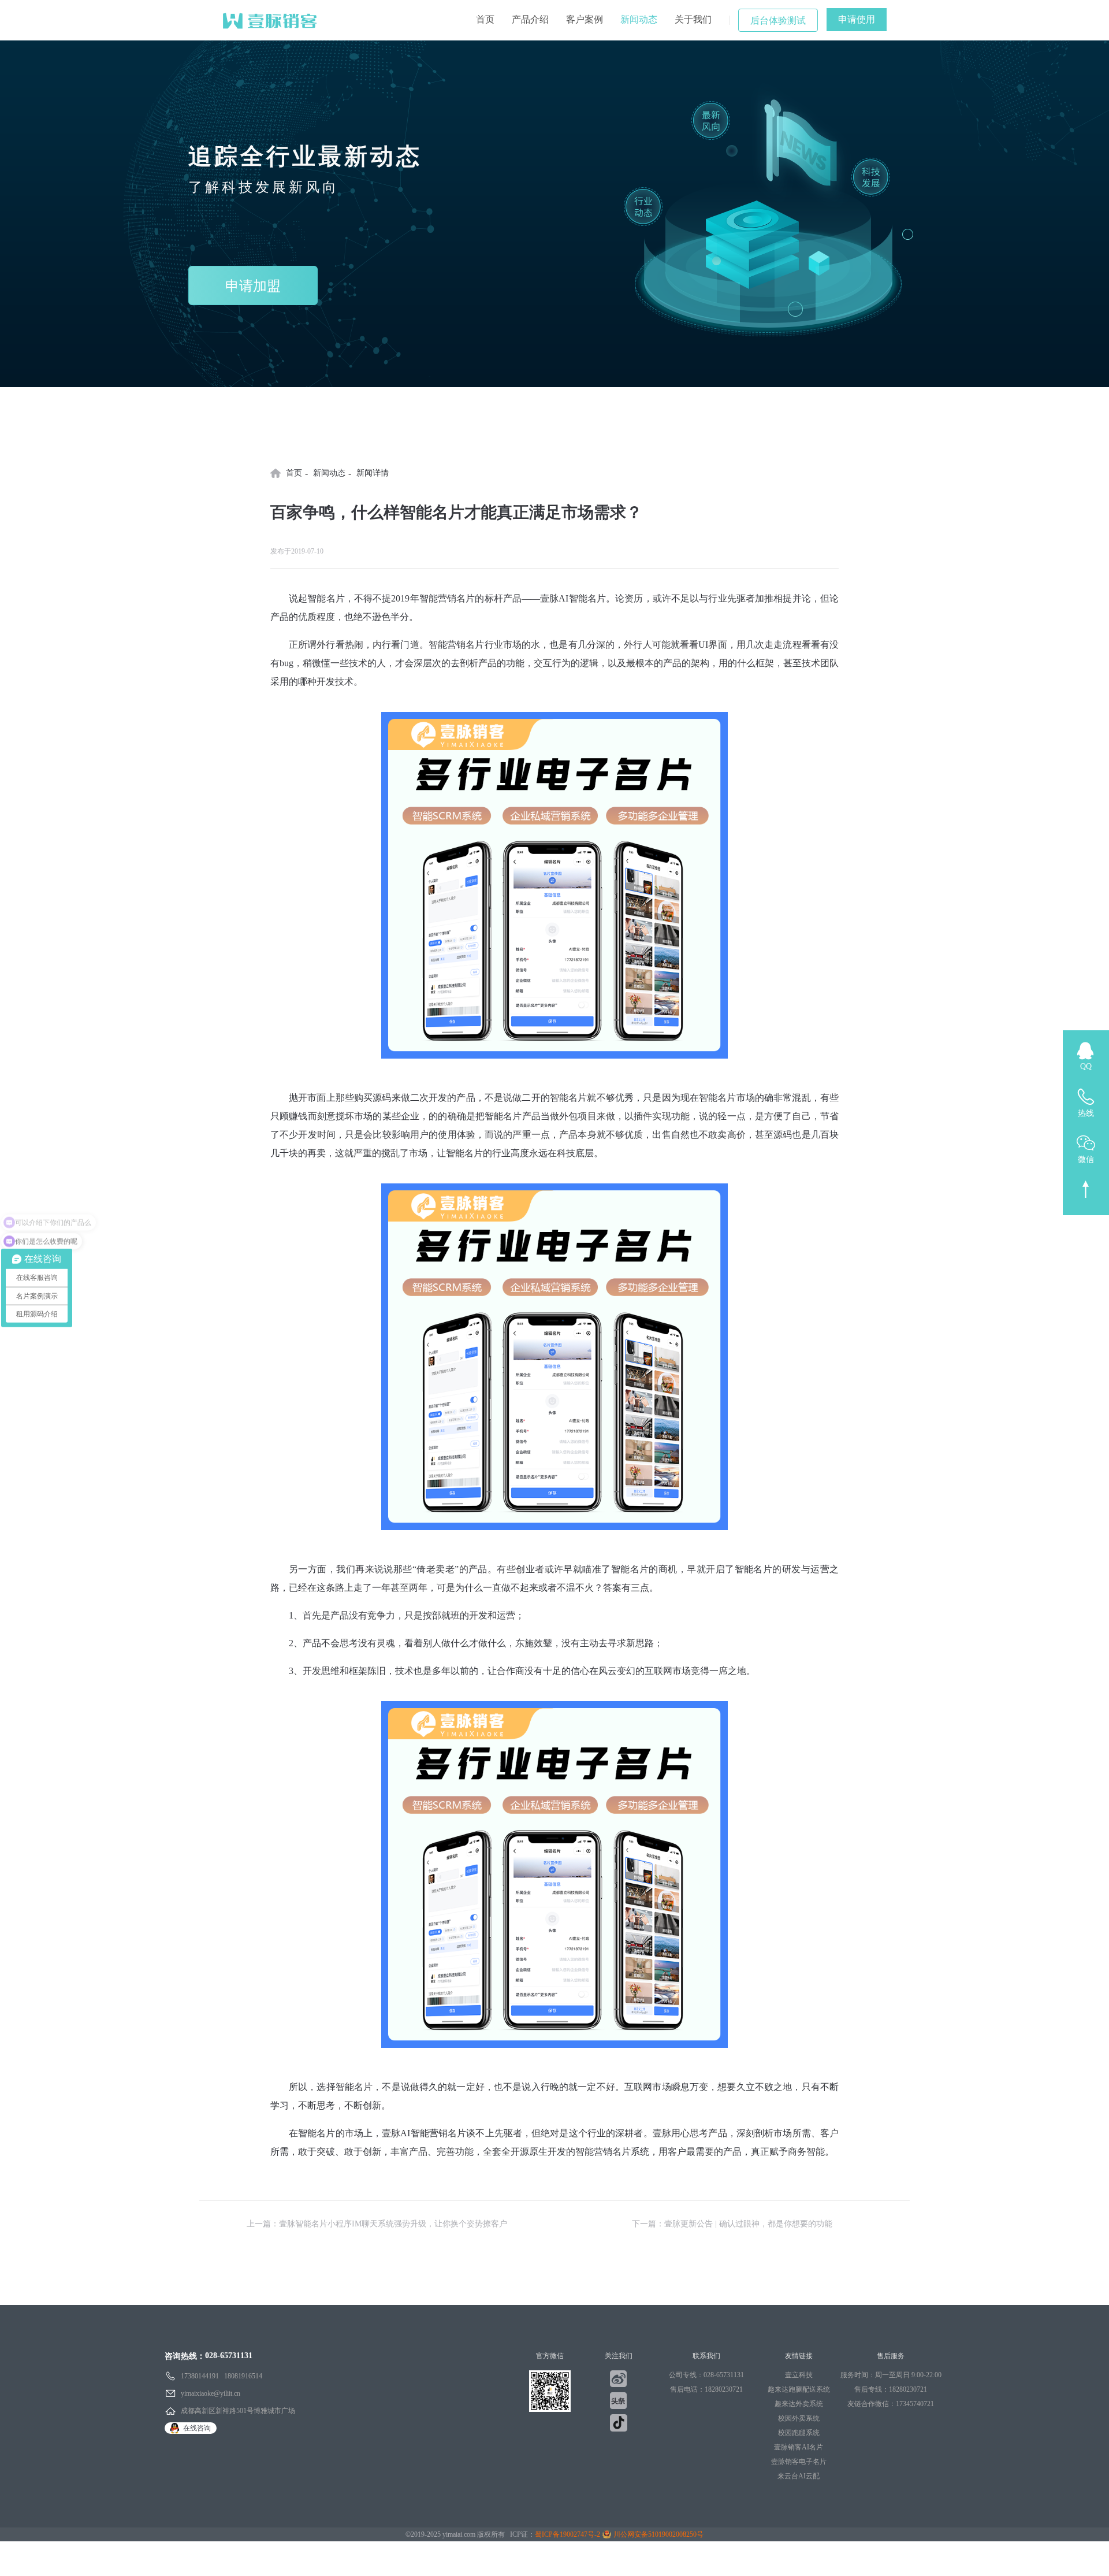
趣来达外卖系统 (799, 2404)
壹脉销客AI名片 (799, 2447)
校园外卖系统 (799, 2418)
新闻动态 (639, 19)
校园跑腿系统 (799, 2433)
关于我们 (693, 19)
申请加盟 (253, 286)
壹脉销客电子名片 (799, 2462)
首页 (485, 19)
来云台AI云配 (799, 2476)
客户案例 (585, 19)
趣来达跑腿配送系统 (799, 2389)
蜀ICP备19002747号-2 (567, 2534)
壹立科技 (799, 2375)
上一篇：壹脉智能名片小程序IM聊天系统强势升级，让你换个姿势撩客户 (377, 2224)
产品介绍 (530, 19)
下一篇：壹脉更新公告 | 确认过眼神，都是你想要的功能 (732, 2224)
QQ (1086, 1066)
